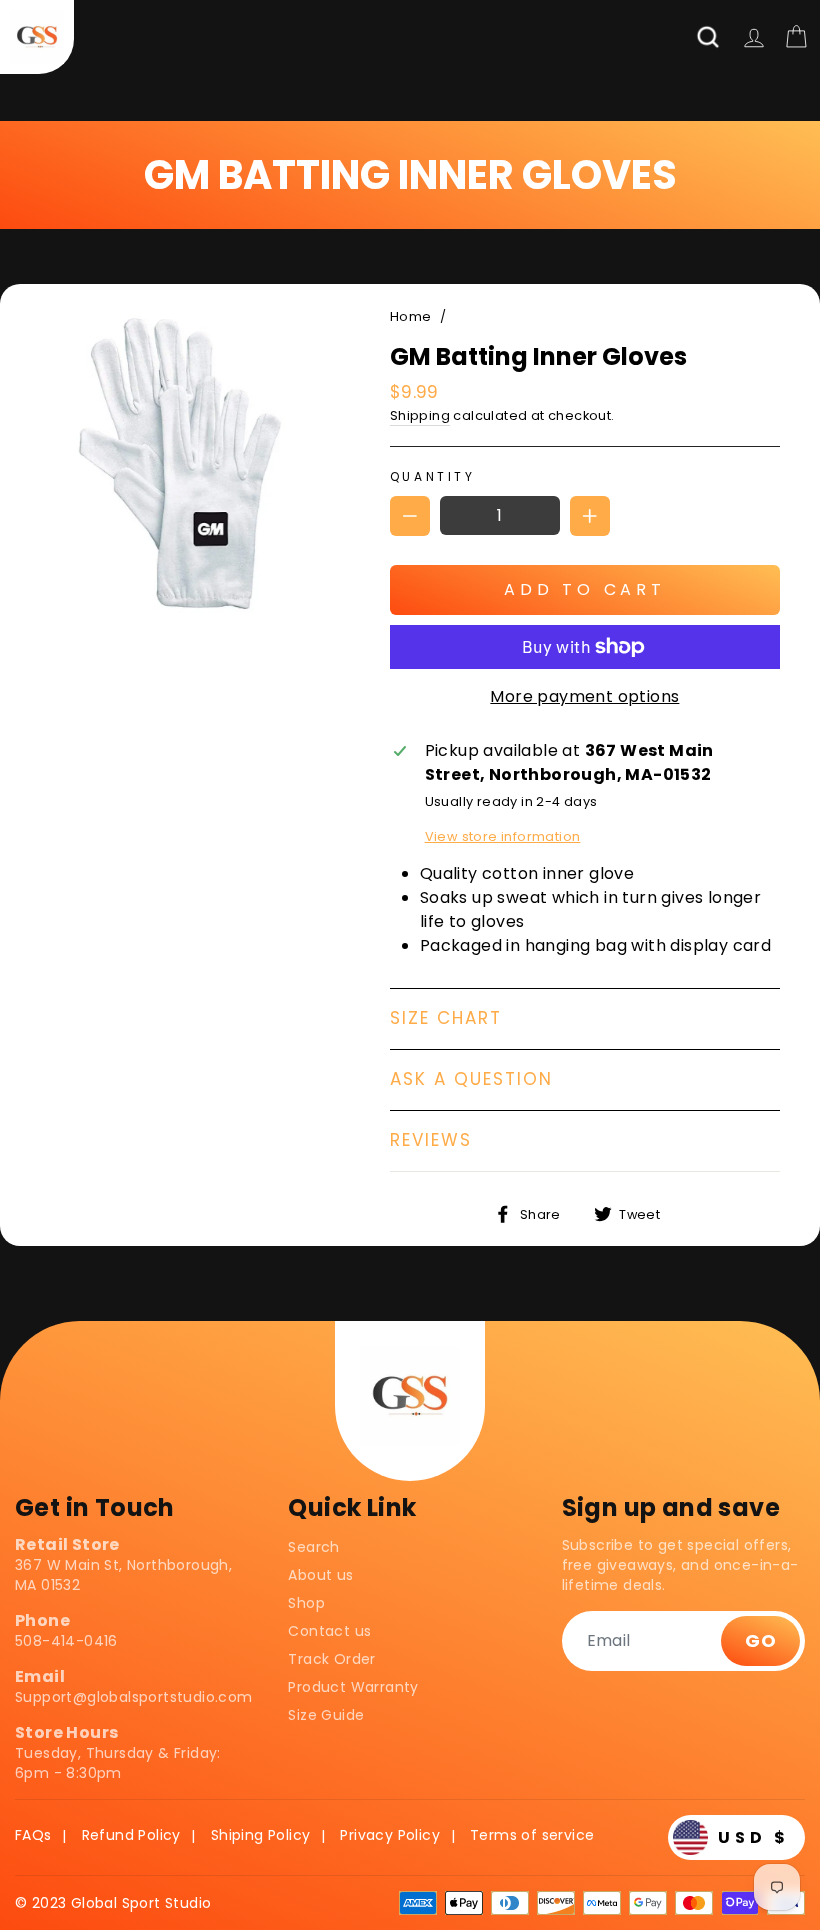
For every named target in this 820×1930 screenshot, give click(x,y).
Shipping (420, 415)
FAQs (33, 1835)
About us (320, 1575)
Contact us (329, 1631)
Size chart (446, 1018)
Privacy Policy (390, 1835)
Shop (306, 1603)
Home (411, 316)
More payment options (584, 696)
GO (760, 1640)
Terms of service (532, 1835)
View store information (503, 836)
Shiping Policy (261, 1835)
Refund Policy (131, 1835)
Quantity (433, 476)
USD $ (754, 1837)
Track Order (331, 1659)
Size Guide (326, 1715)
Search (313, 1547)
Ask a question (471, 1079)
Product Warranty (353, 1687)
